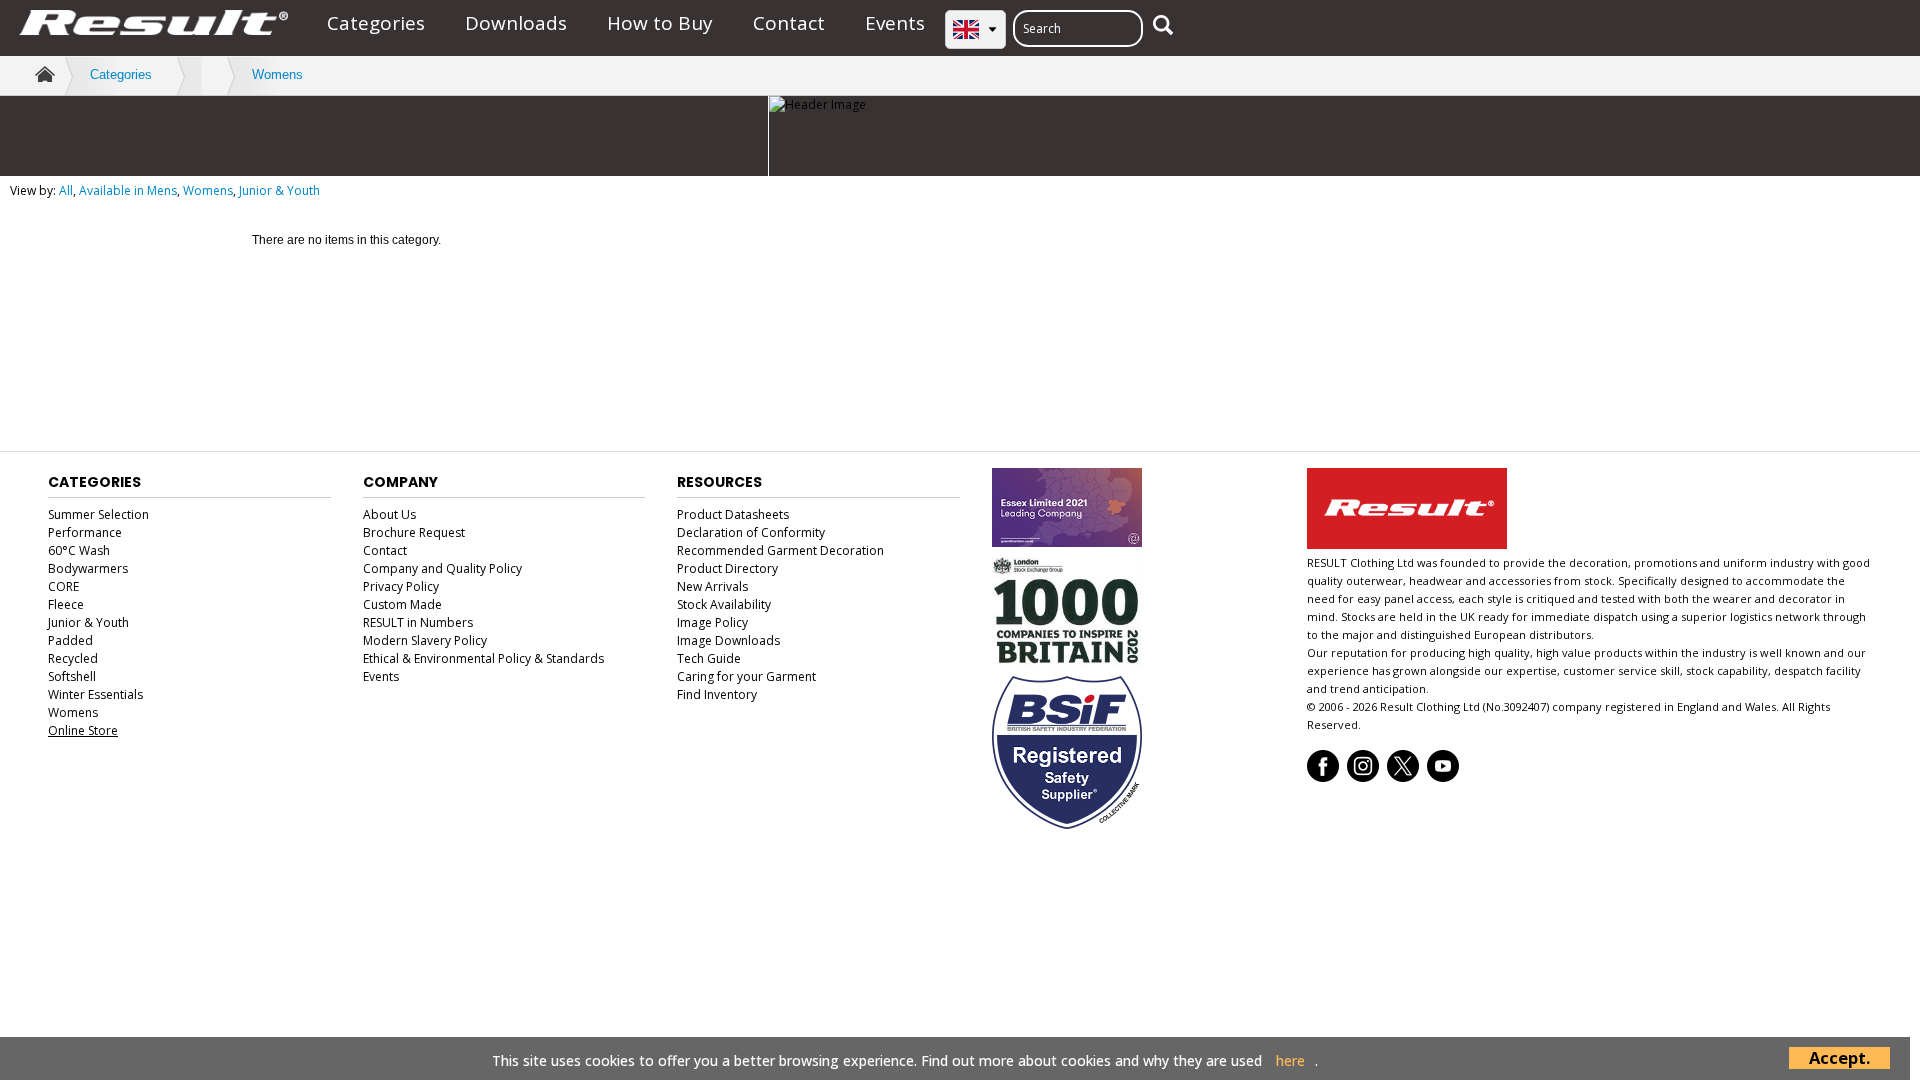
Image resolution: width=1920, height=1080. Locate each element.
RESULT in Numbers (418, 622)
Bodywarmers (88, 568)
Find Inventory (717, 694)
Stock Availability (724, 604)
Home (43, 74)
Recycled (73, 658)
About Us (389, 514)
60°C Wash (79, 550)
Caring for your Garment (746, 676)
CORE (63, 586)
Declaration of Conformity (751, 532)
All (66, 190)
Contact (789, 23)
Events (895, 23)
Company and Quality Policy (442, 568)
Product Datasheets (733, 514)
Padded (70, 640)
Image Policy (712, 622)
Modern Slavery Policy (425, 640)
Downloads (516, 23)
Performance (85, 532)
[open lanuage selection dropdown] (975, 29)
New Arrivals (712, 586)
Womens (277, 74)
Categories (376, 23)
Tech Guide (709, 658)
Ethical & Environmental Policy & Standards (483, 658)
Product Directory (727, 568)
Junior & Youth (279, 190)
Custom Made (402, 604)
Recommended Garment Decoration (780, 550)
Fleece (66, 604)
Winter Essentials (95, 694)
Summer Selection (98, 514)
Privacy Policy (401, 586)
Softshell (72, 676)
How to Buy (660, 23)
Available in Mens (128, 190)
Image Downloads (728, 640)
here (1290, 1061)
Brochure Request (414, 532)
